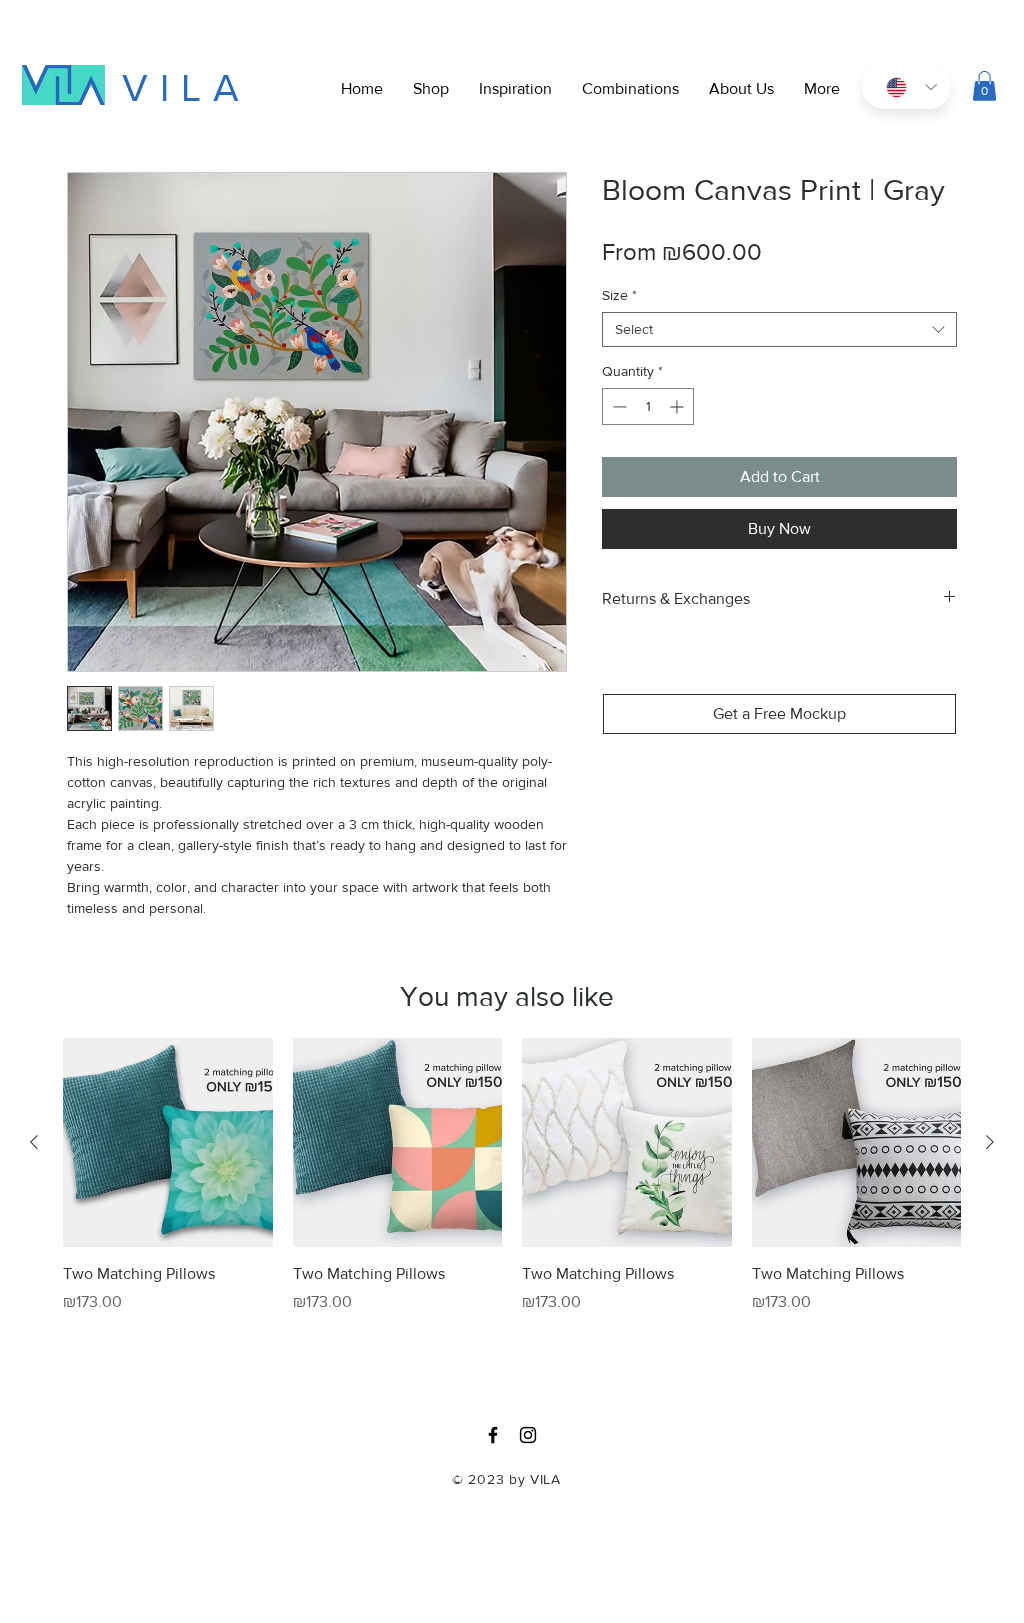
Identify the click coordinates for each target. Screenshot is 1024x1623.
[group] (512, 1202)
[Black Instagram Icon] (528, 1435)
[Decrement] (617, 406)
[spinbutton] (648, 406)
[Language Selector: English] (906, 87)
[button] (822, 89)
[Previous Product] (34, 1142)
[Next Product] (990, 1142)
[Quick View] (168, 1143)
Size (619, 295)
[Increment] (678, 406)
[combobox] (779, 329)
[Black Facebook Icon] (493, 1435)
